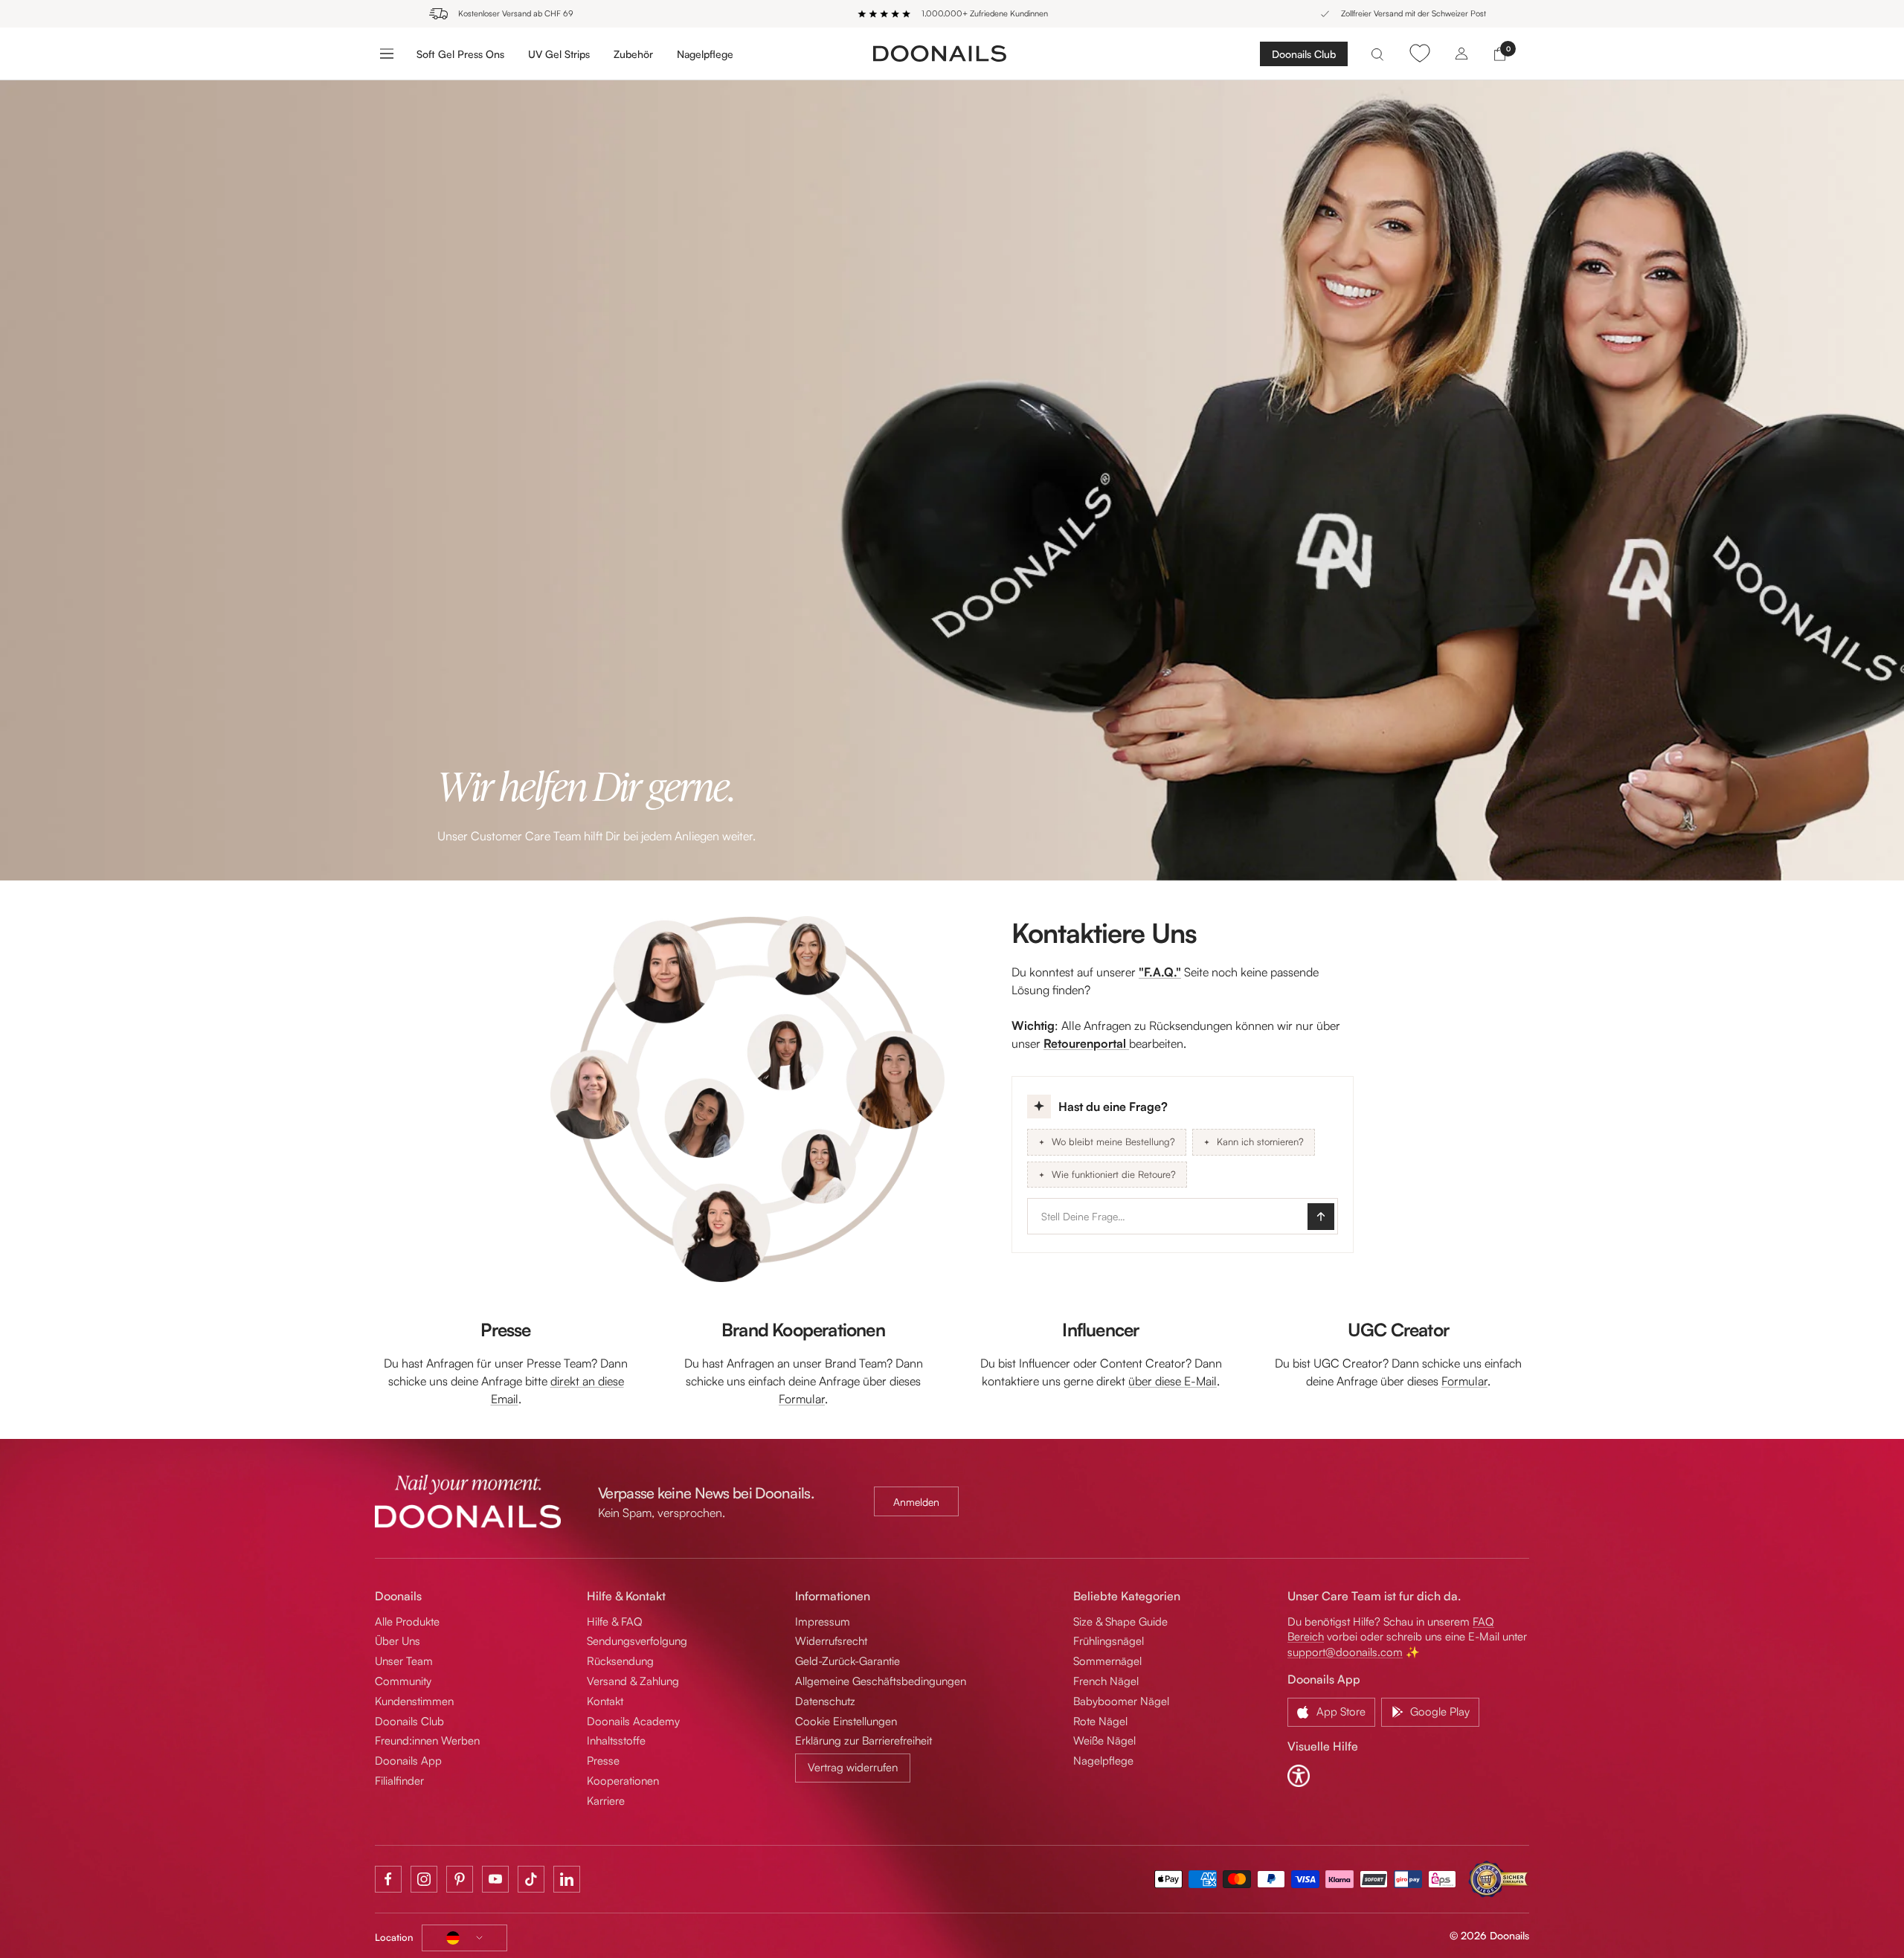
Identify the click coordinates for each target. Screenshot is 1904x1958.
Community (403, 1681)
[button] (1183, 1165)
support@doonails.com (1345, 1652)
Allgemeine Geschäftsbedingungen (881, 1681)
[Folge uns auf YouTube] (495, 1879)
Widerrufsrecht (831, 1641)
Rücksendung (620, 1661)
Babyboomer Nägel (1121, 1701)
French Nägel (1106, 1681)
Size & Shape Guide (1120, 1622)
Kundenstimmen (414, 1701)
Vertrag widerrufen (853, 1767)
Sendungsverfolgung (637, 1641)
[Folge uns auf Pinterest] (460, 1879)
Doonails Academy (633, 1721)
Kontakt (605, 1701)
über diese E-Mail (1173, 1381)
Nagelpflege (705, 53)
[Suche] (1377, 53)
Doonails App (408, 1761)
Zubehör (633, 53)
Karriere (606, 1801)
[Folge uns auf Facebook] (388, 1879)
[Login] (1461, 53)
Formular (802, 1399)
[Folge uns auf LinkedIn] (567, 1879)
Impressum (823, 1622)
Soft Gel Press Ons (460, 53)
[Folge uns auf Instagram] (424, 1879)
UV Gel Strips (559, 53)
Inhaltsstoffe (616, 1740)
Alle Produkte (407, 1622)
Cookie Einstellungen (846, 1721)
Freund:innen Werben (427, 1740)
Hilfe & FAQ (615, 1622)
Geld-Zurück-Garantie (848, 1661)
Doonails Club (1304, 54)
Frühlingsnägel (1109, 1641)
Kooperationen (623, 1781)
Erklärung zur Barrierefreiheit (863, 1740)
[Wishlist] (1419, 53)
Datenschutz (825, 1701)
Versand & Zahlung (633, 1681)
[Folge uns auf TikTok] (531, 1879)
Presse (603, 1761)
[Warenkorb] (1500, 53)
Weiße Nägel (1104, 1740)
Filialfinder (399, 1781)
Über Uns (398, 1641)
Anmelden (916, 1502)
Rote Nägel (1100, 1721)
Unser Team (404, 1661)
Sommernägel (1107, 1661)
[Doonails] (940, 53)
